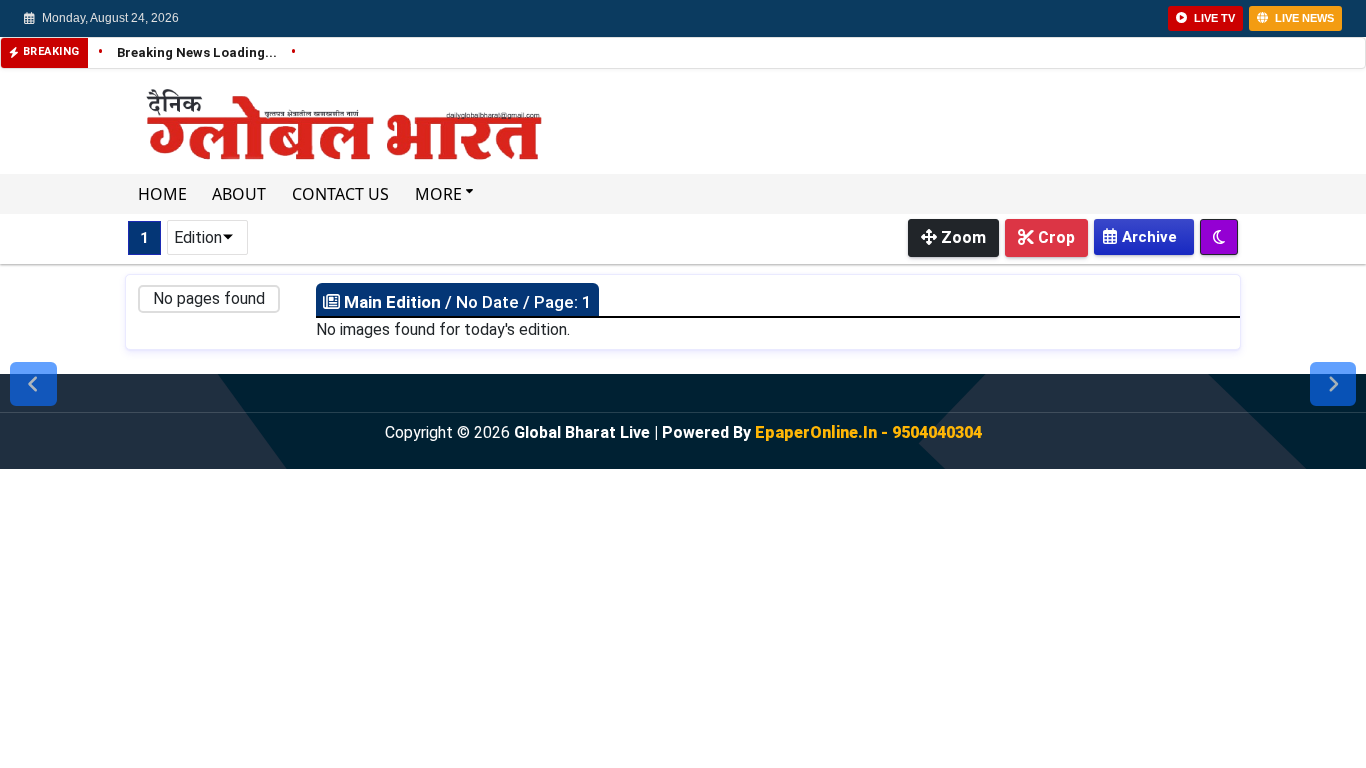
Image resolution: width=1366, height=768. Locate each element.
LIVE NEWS (1303, 18)
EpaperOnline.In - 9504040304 (868, 432)
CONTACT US (340, 194)
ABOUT (239, 194)
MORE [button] (440, 194)
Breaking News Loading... (189, 52)
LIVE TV (1213, 18)
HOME (162, 194)
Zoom (961, 237)
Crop (1054, 237)
